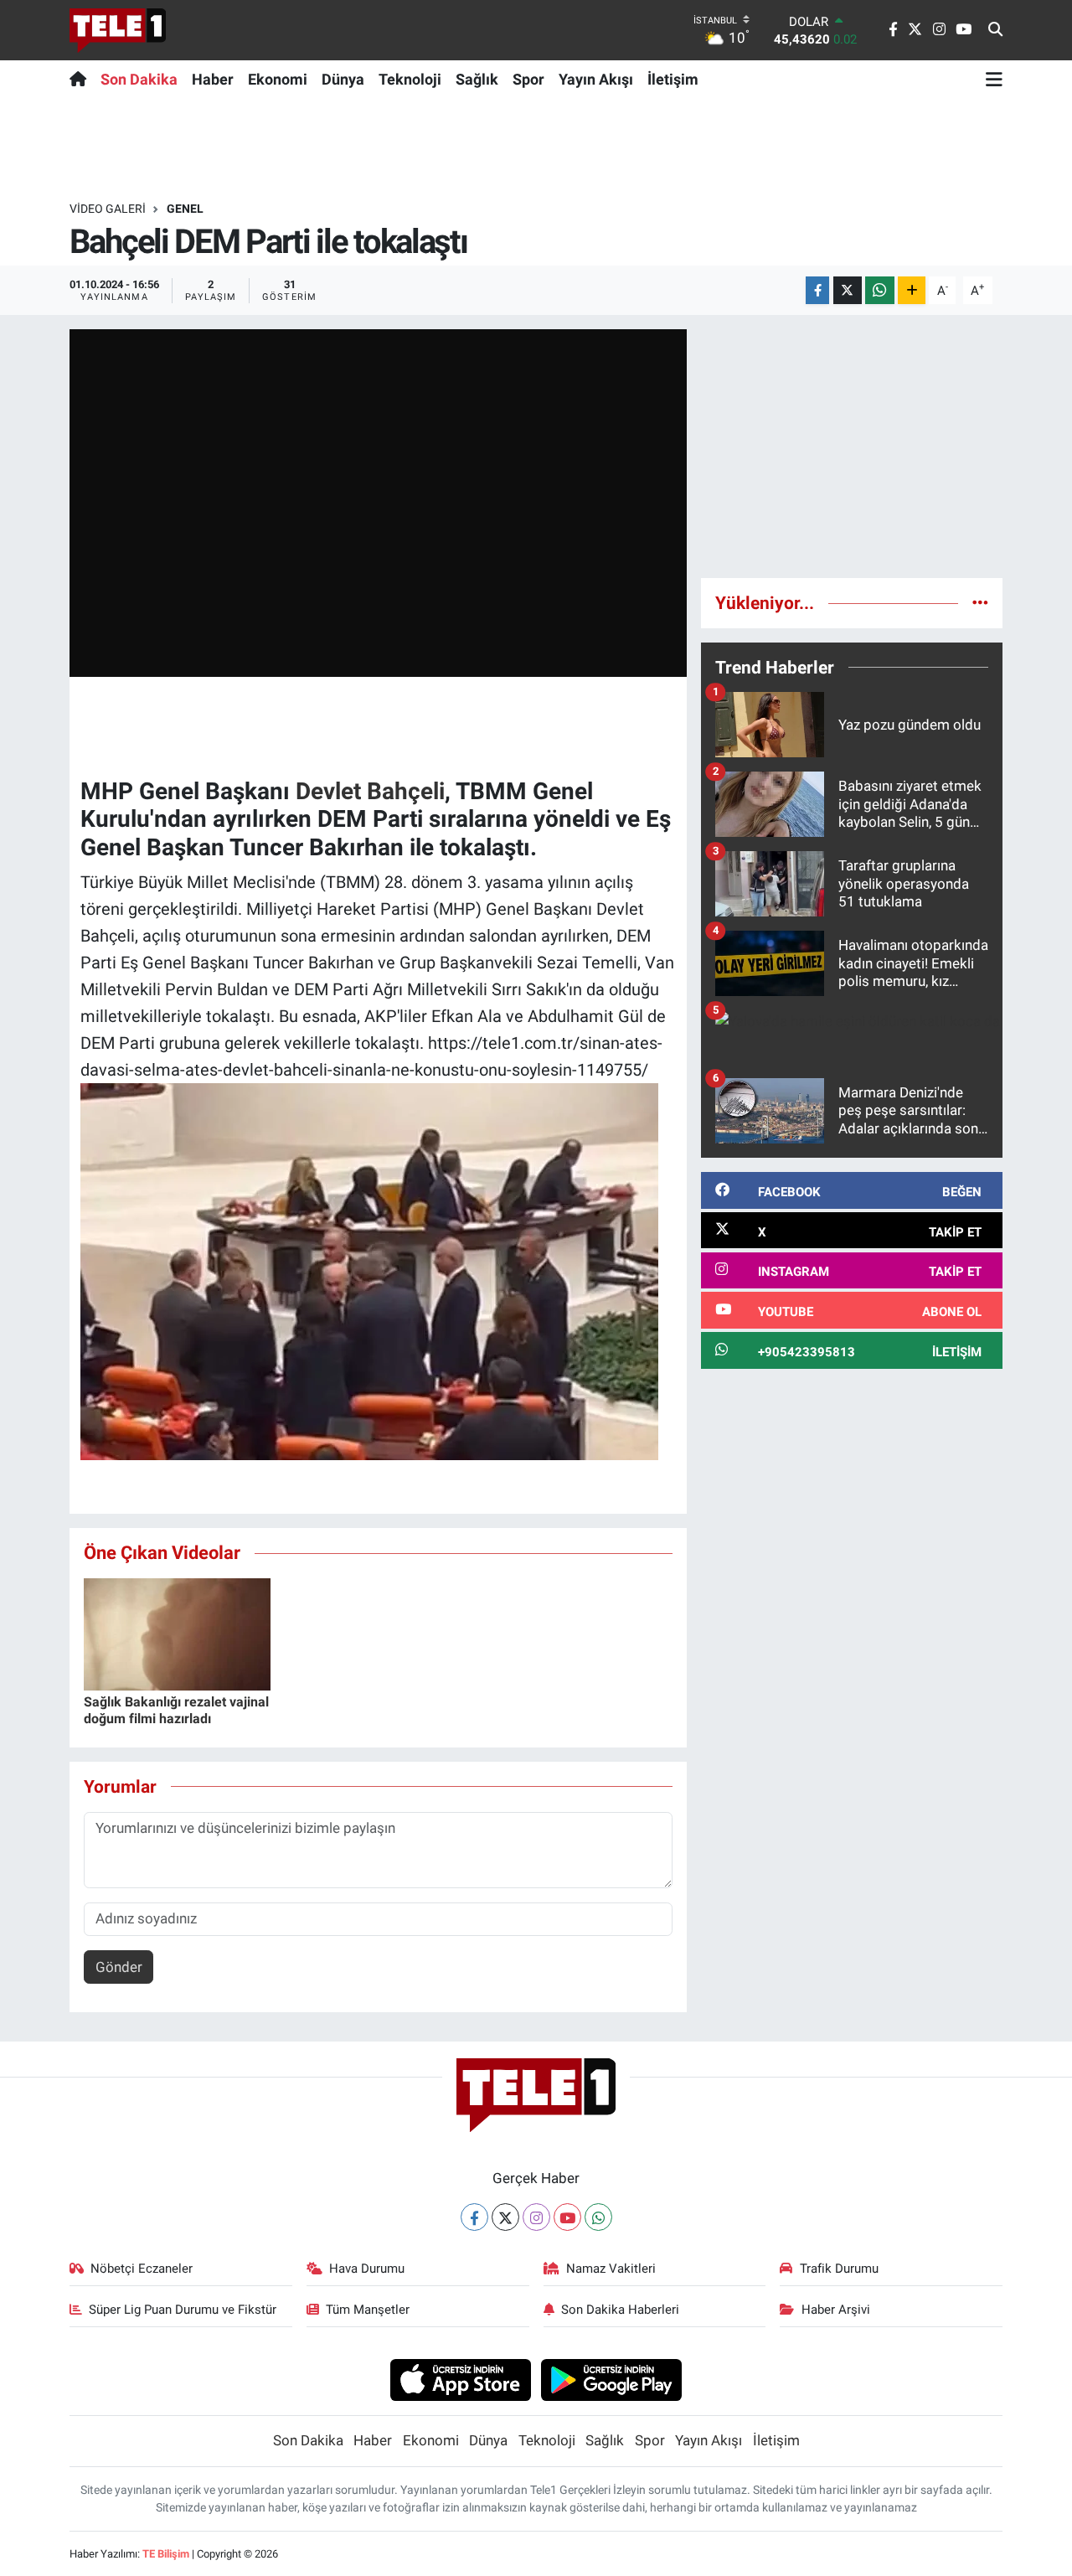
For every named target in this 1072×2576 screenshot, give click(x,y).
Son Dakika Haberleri (620, 2310)
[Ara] (995, 30)
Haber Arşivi (836, 2310)
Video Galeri (108, 209)
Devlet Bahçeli (370, 791)
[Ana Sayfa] (82, 79)
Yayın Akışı (596, 79)
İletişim (673, 79)
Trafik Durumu (839, 2269)
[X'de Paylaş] (848, 290)
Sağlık (477, 79)
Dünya (343, 79)
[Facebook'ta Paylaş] (817, 290)
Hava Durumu (367, 2269)
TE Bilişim (166, 2554)
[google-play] (612, 2379)
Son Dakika (139, 79)
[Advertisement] (852, 447)
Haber (213, 79)
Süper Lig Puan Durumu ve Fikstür (183, 2310)
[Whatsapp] (598, 2217)
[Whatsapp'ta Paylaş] (880, 290)
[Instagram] (536, 2217)
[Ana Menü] (994, 79)
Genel (185, 209)
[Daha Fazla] (912, 290)
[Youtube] (567, 2217)
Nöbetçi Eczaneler (142, 2269)
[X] (505, 2217)
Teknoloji (410, 79)
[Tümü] (980, 602)
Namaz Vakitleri (611, 2269)
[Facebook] (474, 2217)
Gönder (119, 1967)
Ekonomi (278, 79)
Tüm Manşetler (368, 2310)
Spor (528, 79)
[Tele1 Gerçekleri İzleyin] (118, 30)
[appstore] (460, 2379)
